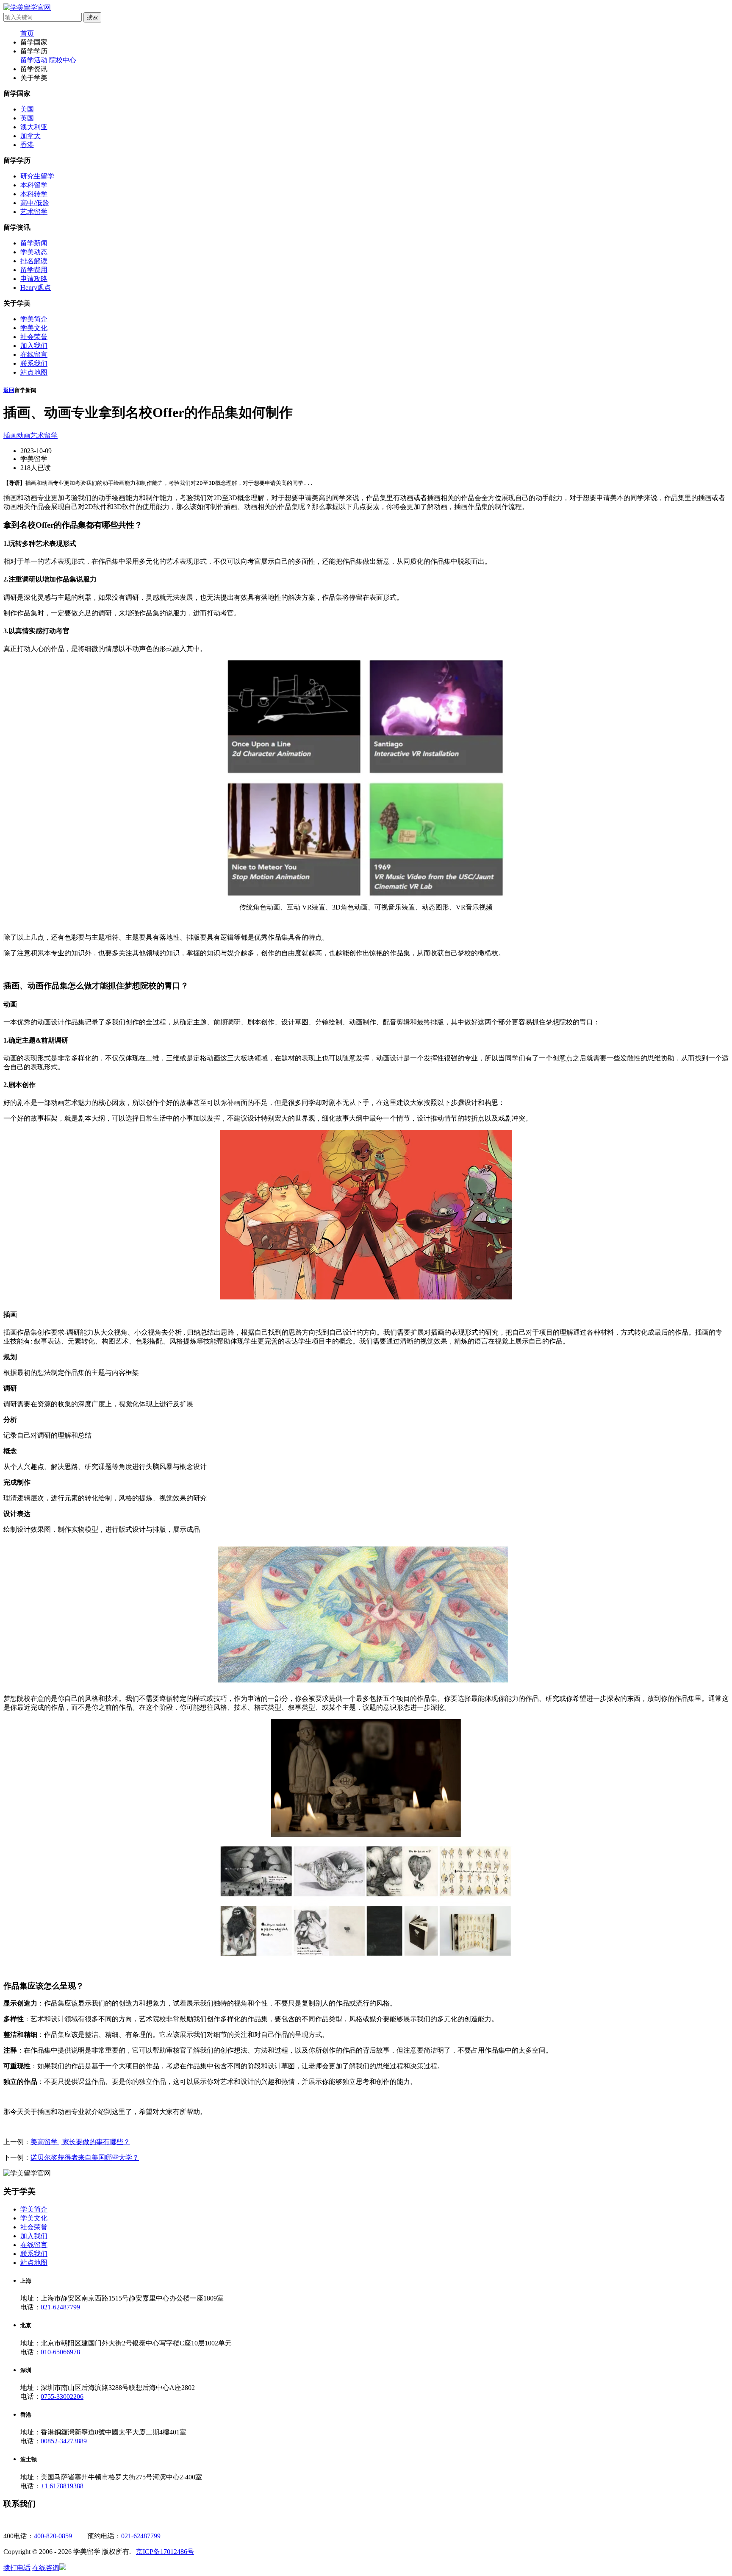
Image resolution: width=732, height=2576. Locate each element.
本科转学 (34, 194)
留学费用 (34, 270)
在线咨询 (46, 2568)
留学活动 (34, 60)
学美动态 (34, 252)
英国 (27, 118)
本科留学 (34, 185)
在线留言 (34, 355)
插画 (10, 435)
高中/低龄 (35, 203)
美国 (27, 109)
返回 (9, 390)
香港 (27, 145)
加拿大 (30, 136)
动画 (24, 435)
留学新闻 (34, 243)
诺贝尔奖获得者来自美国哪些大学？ (85, 2157)
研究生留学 (37, 176)
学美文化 (34, 328)
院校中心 (63, 60)
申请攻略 (34, 279)
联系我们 (34, 363)
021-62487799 (60, 2307)
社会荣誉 (34, 337)
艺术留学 (34, 212)
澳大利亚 (34, 127)
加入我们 (34, 346)
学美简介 (34, 319)
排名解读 (34, 261)
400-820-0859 (53, 2536)
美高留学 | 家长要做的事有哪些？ (80, 2142)
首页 (27, 33)
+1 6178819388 (62, 2486)
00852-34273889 (64, 2441)
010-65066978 (60, 2352)
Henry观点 (36, 288)
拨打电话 (17, 2568)
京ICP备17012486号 (165, 2552)
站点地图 (34, 372)
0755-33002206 (62, 2397)
